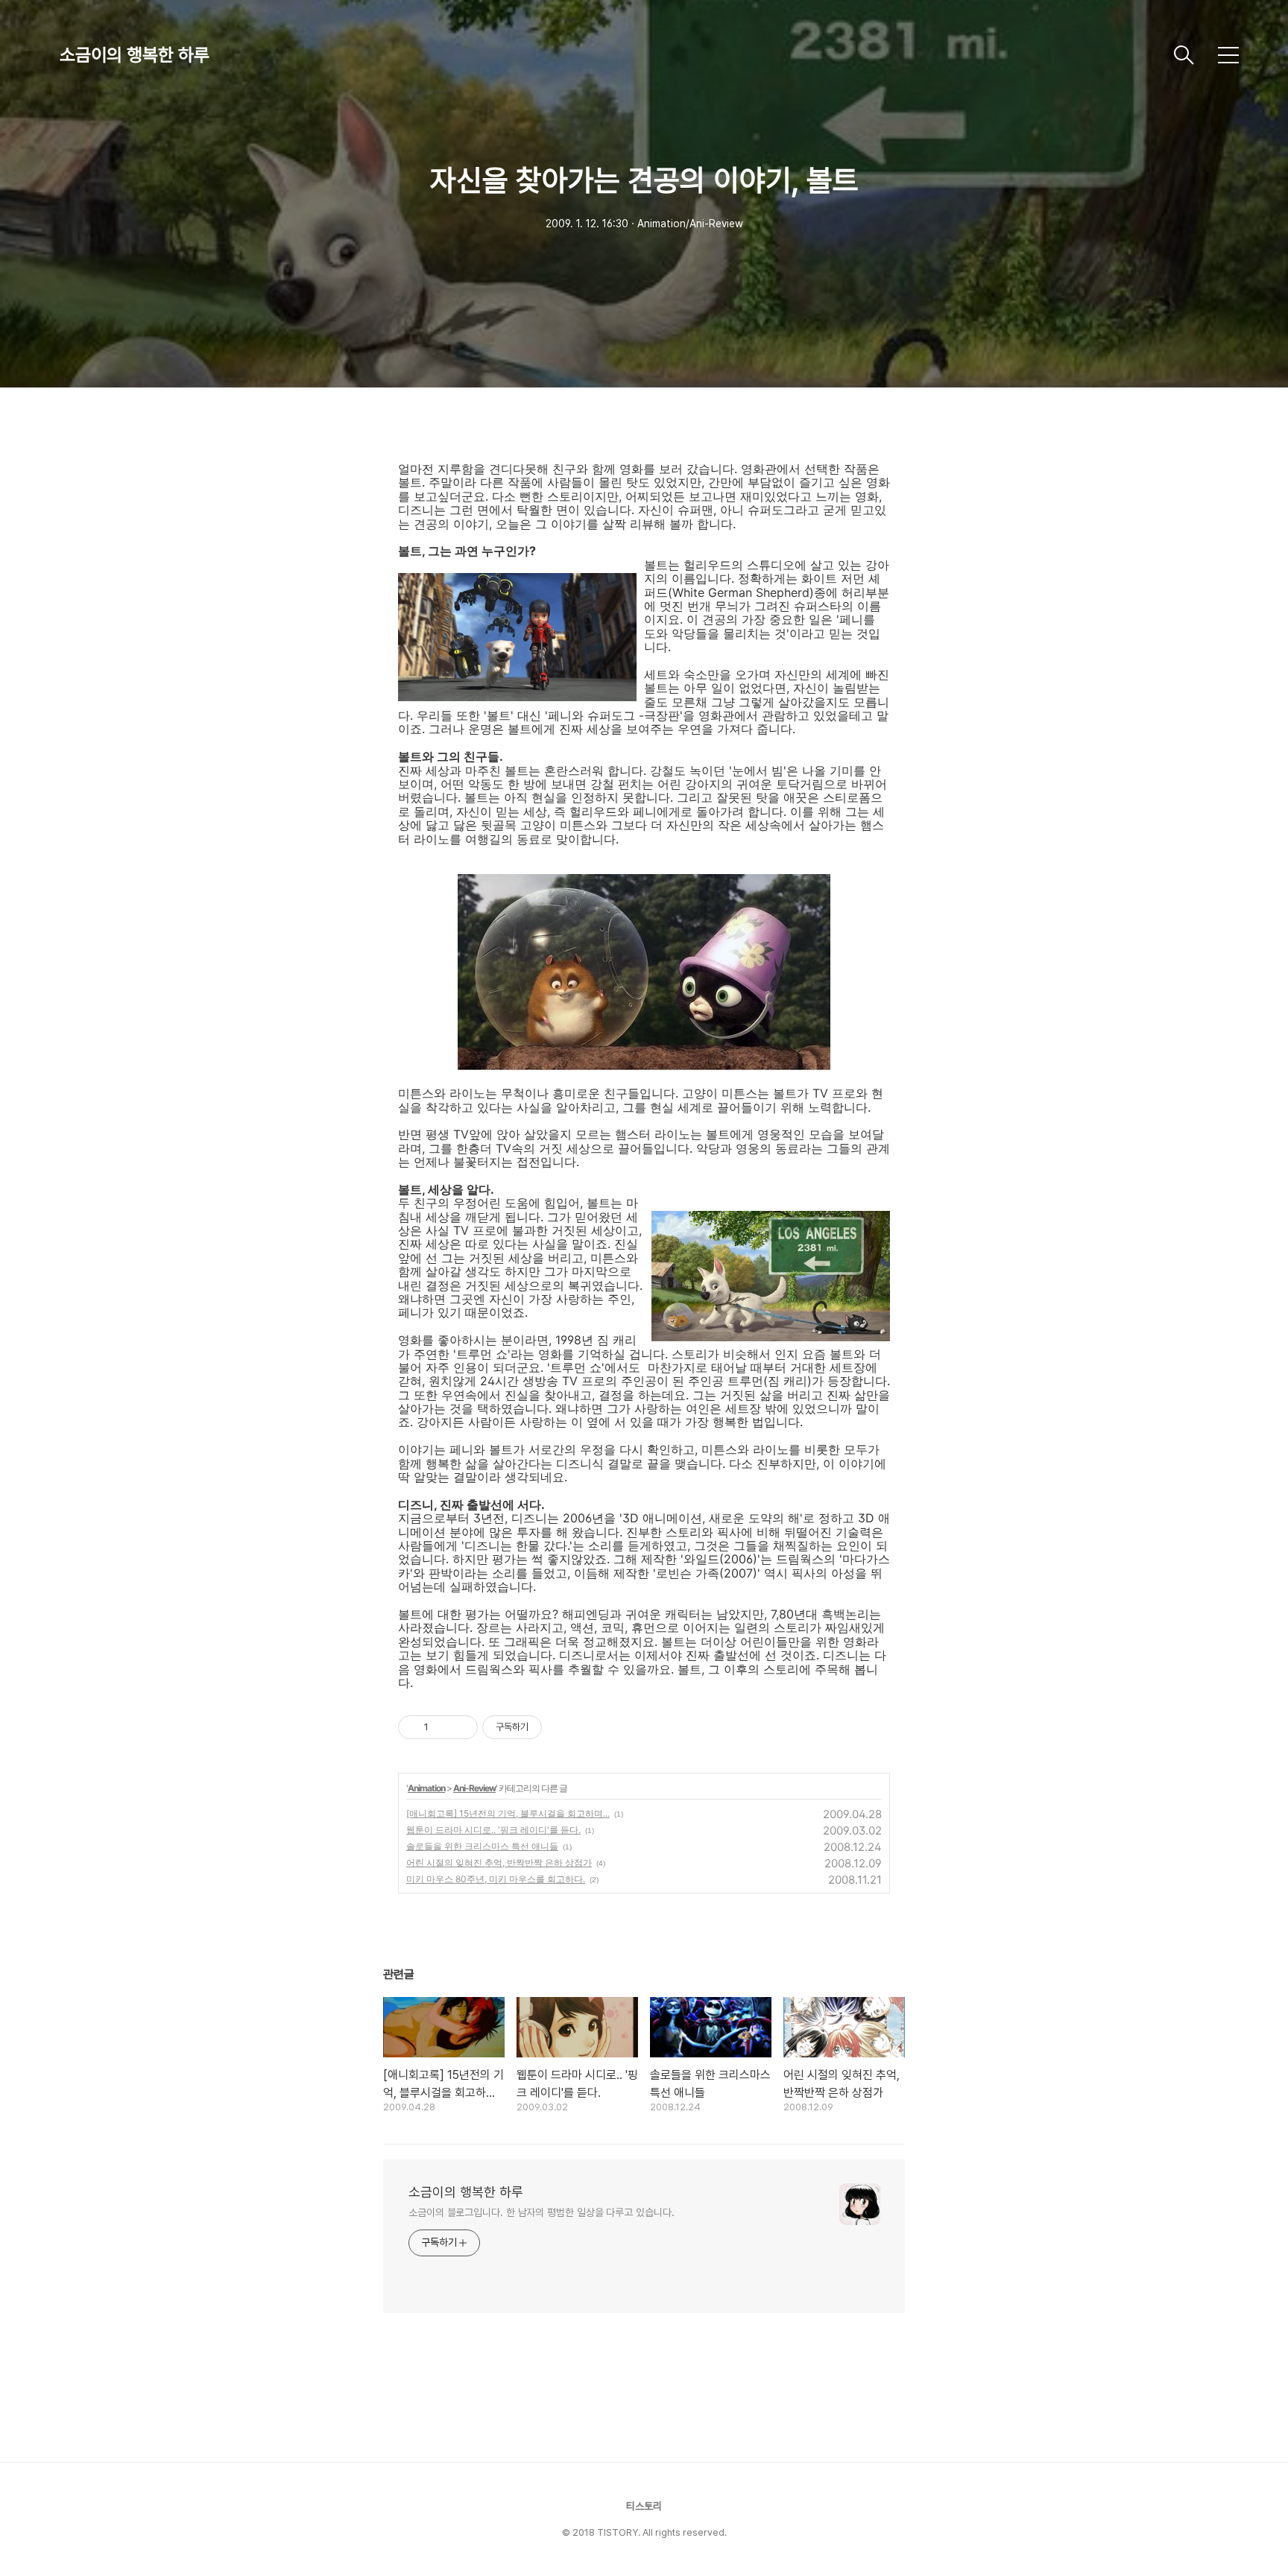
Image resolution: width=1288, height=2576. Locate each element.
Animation (426, 1788)
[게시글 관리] (461, 1727)
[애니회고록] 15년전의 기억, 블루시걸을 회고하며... (508, 1813)
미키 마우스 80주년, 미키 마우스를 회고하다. (496, 1879)
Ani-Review (474, 1788)
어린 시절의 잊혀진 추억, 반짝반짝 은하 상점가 (499, 1863)
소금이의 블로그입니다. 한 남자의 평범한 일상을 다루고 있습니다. (541, 2212)
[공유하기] (442, 1727)
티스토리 (644, 2506)
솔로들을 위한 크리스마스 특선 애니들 (482, 1846)
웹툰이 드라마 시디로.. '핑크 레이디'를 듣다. (493, 1830)
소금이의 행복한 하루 (135, 55)
